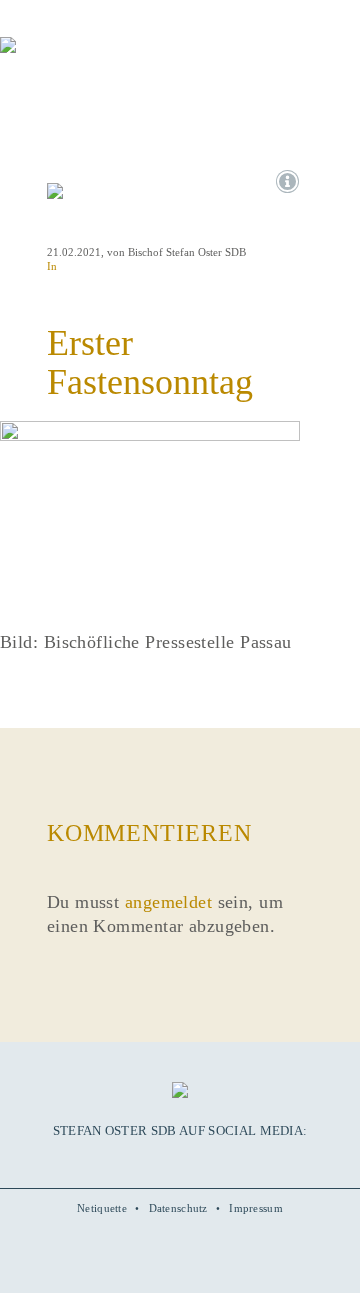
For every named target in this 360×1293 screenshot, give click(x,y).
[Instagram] (180, 1161)
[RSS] (223, 1161)
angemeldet (168, 902)
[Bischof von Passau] (120, 59)
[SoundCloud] (201, 1161)
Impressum (256, 1208)
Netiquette (102, 1208)
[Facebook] (136, 1161)
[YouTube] (158, 1161)
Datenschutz (178, 1208)
